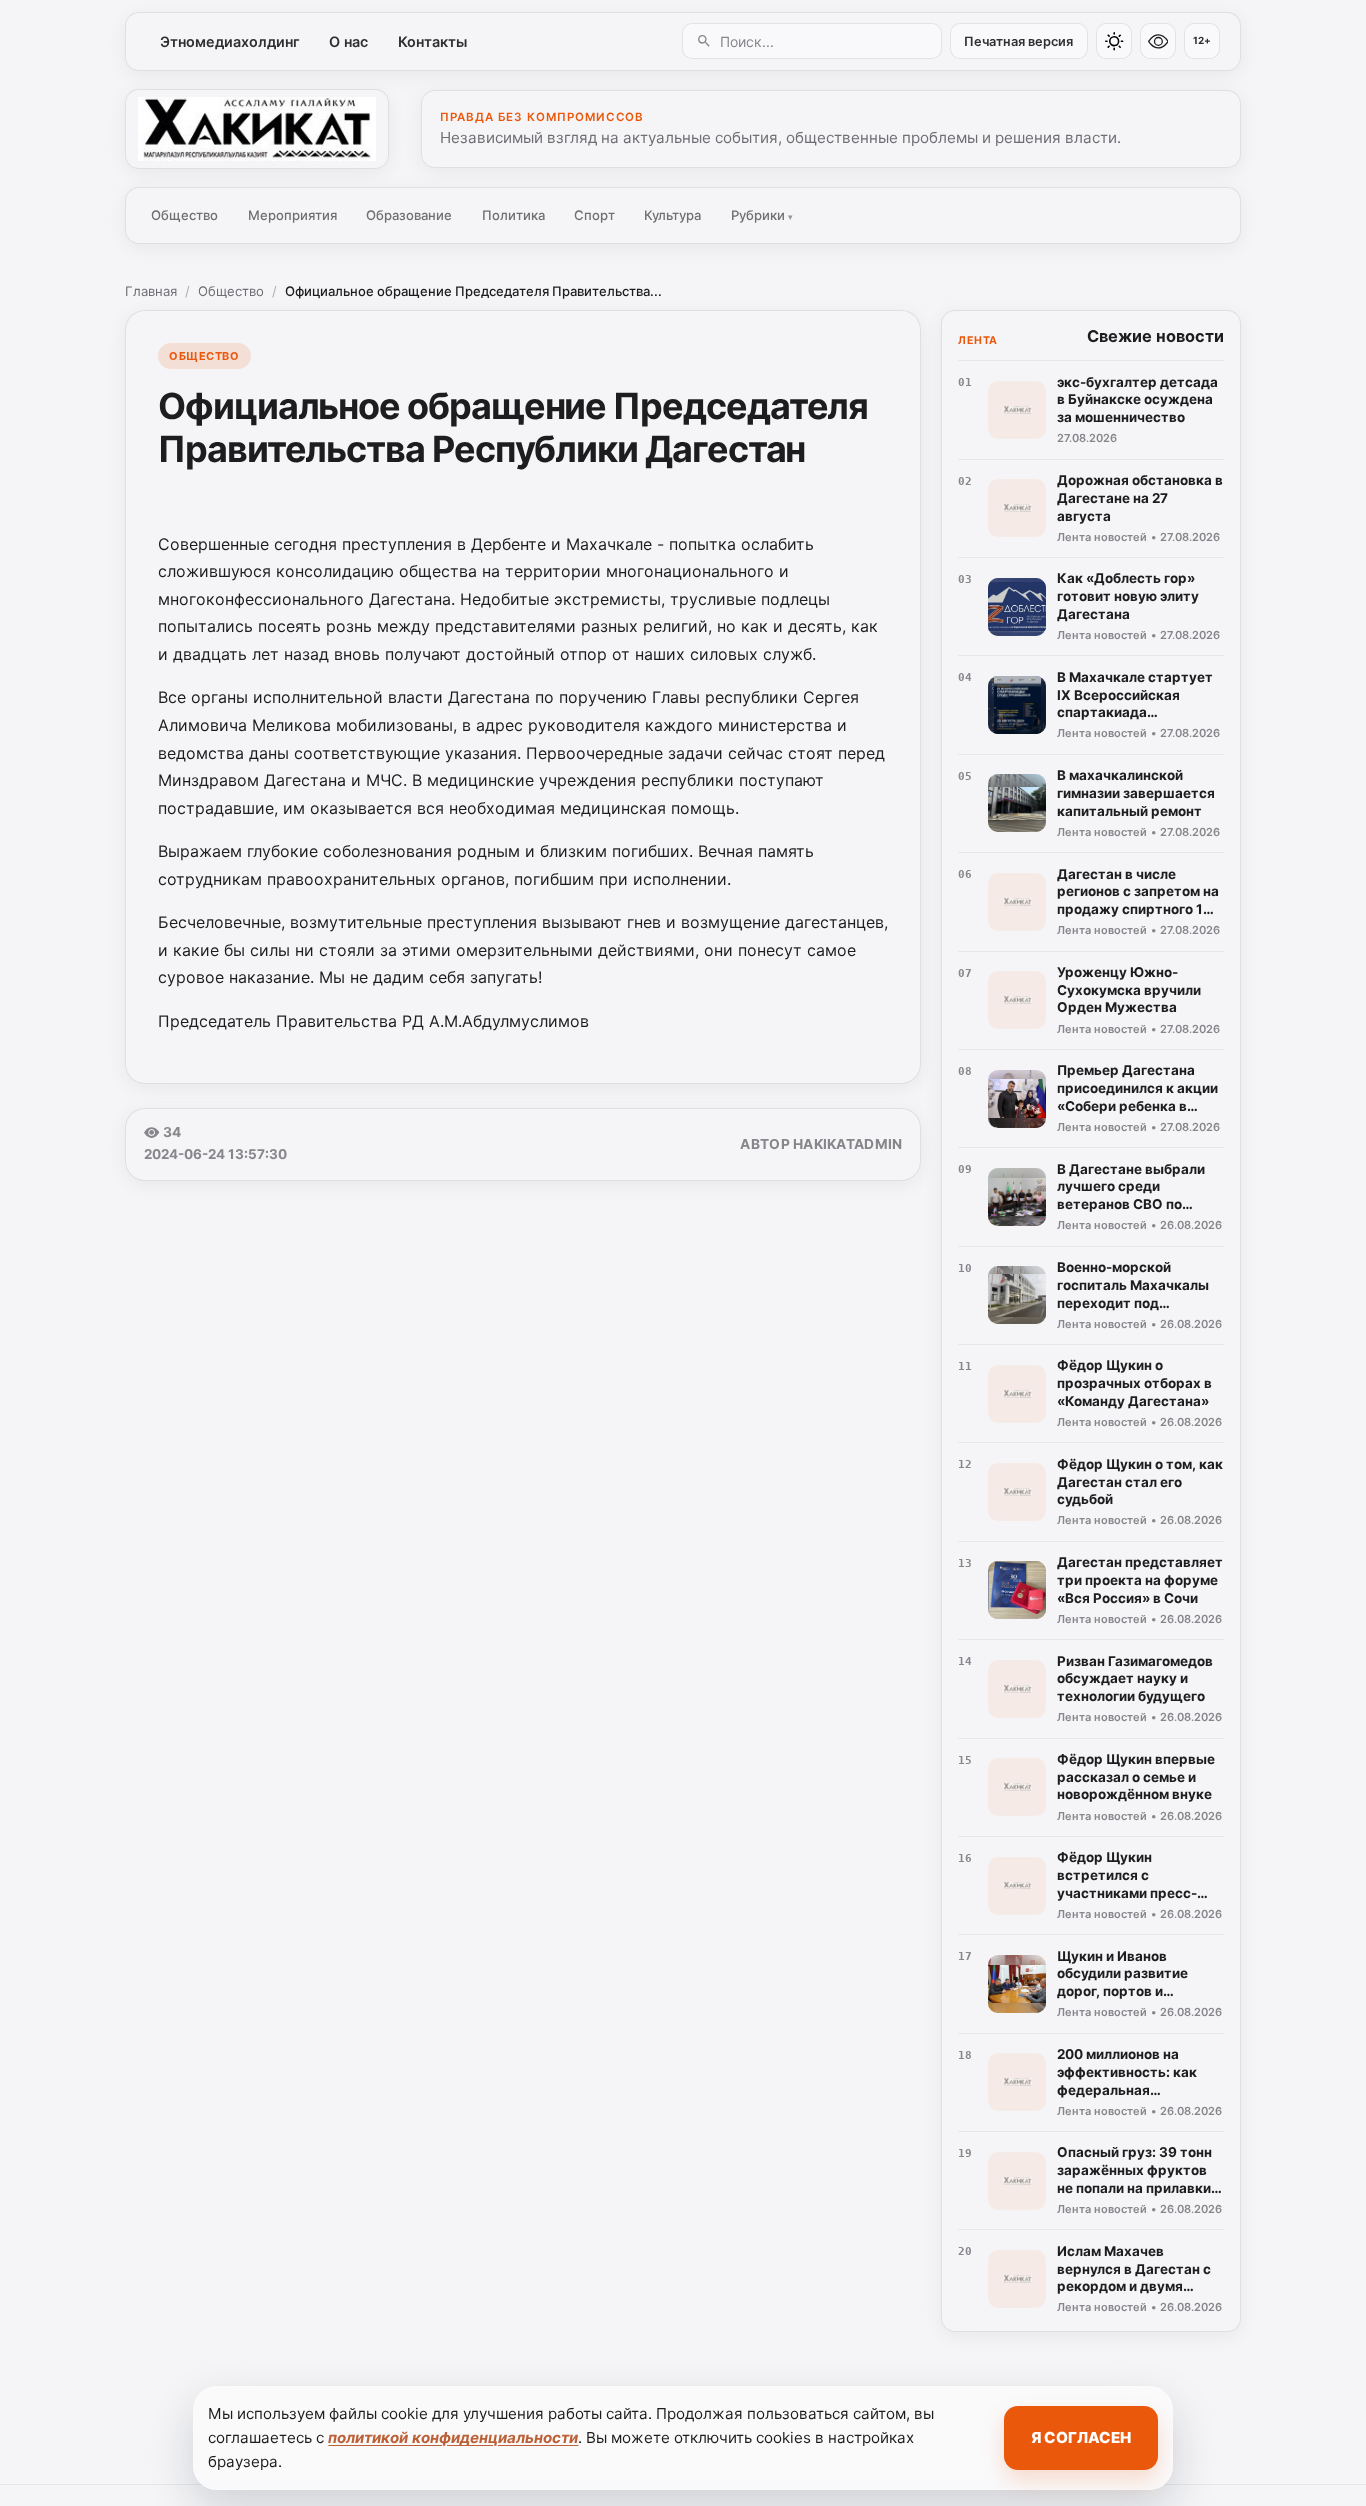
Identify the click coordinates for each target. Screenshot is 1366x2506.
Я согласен (1081, 2437)
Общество (184, 215)
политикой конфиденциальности (453, 2437)
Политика (513, 215)
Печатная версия (1018, 41)
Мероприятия (292, 215)
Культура (672, 215)
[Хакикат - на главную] (257, 129)
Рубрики (762, 215)
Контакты (432, 41)
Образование (409, 215)
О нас (348, 41)
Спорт (594, 215)
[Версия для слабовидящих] (1158, 41)
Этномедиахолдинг (230, 41)
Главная (151, 291)
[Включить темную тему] (1114, 41)
